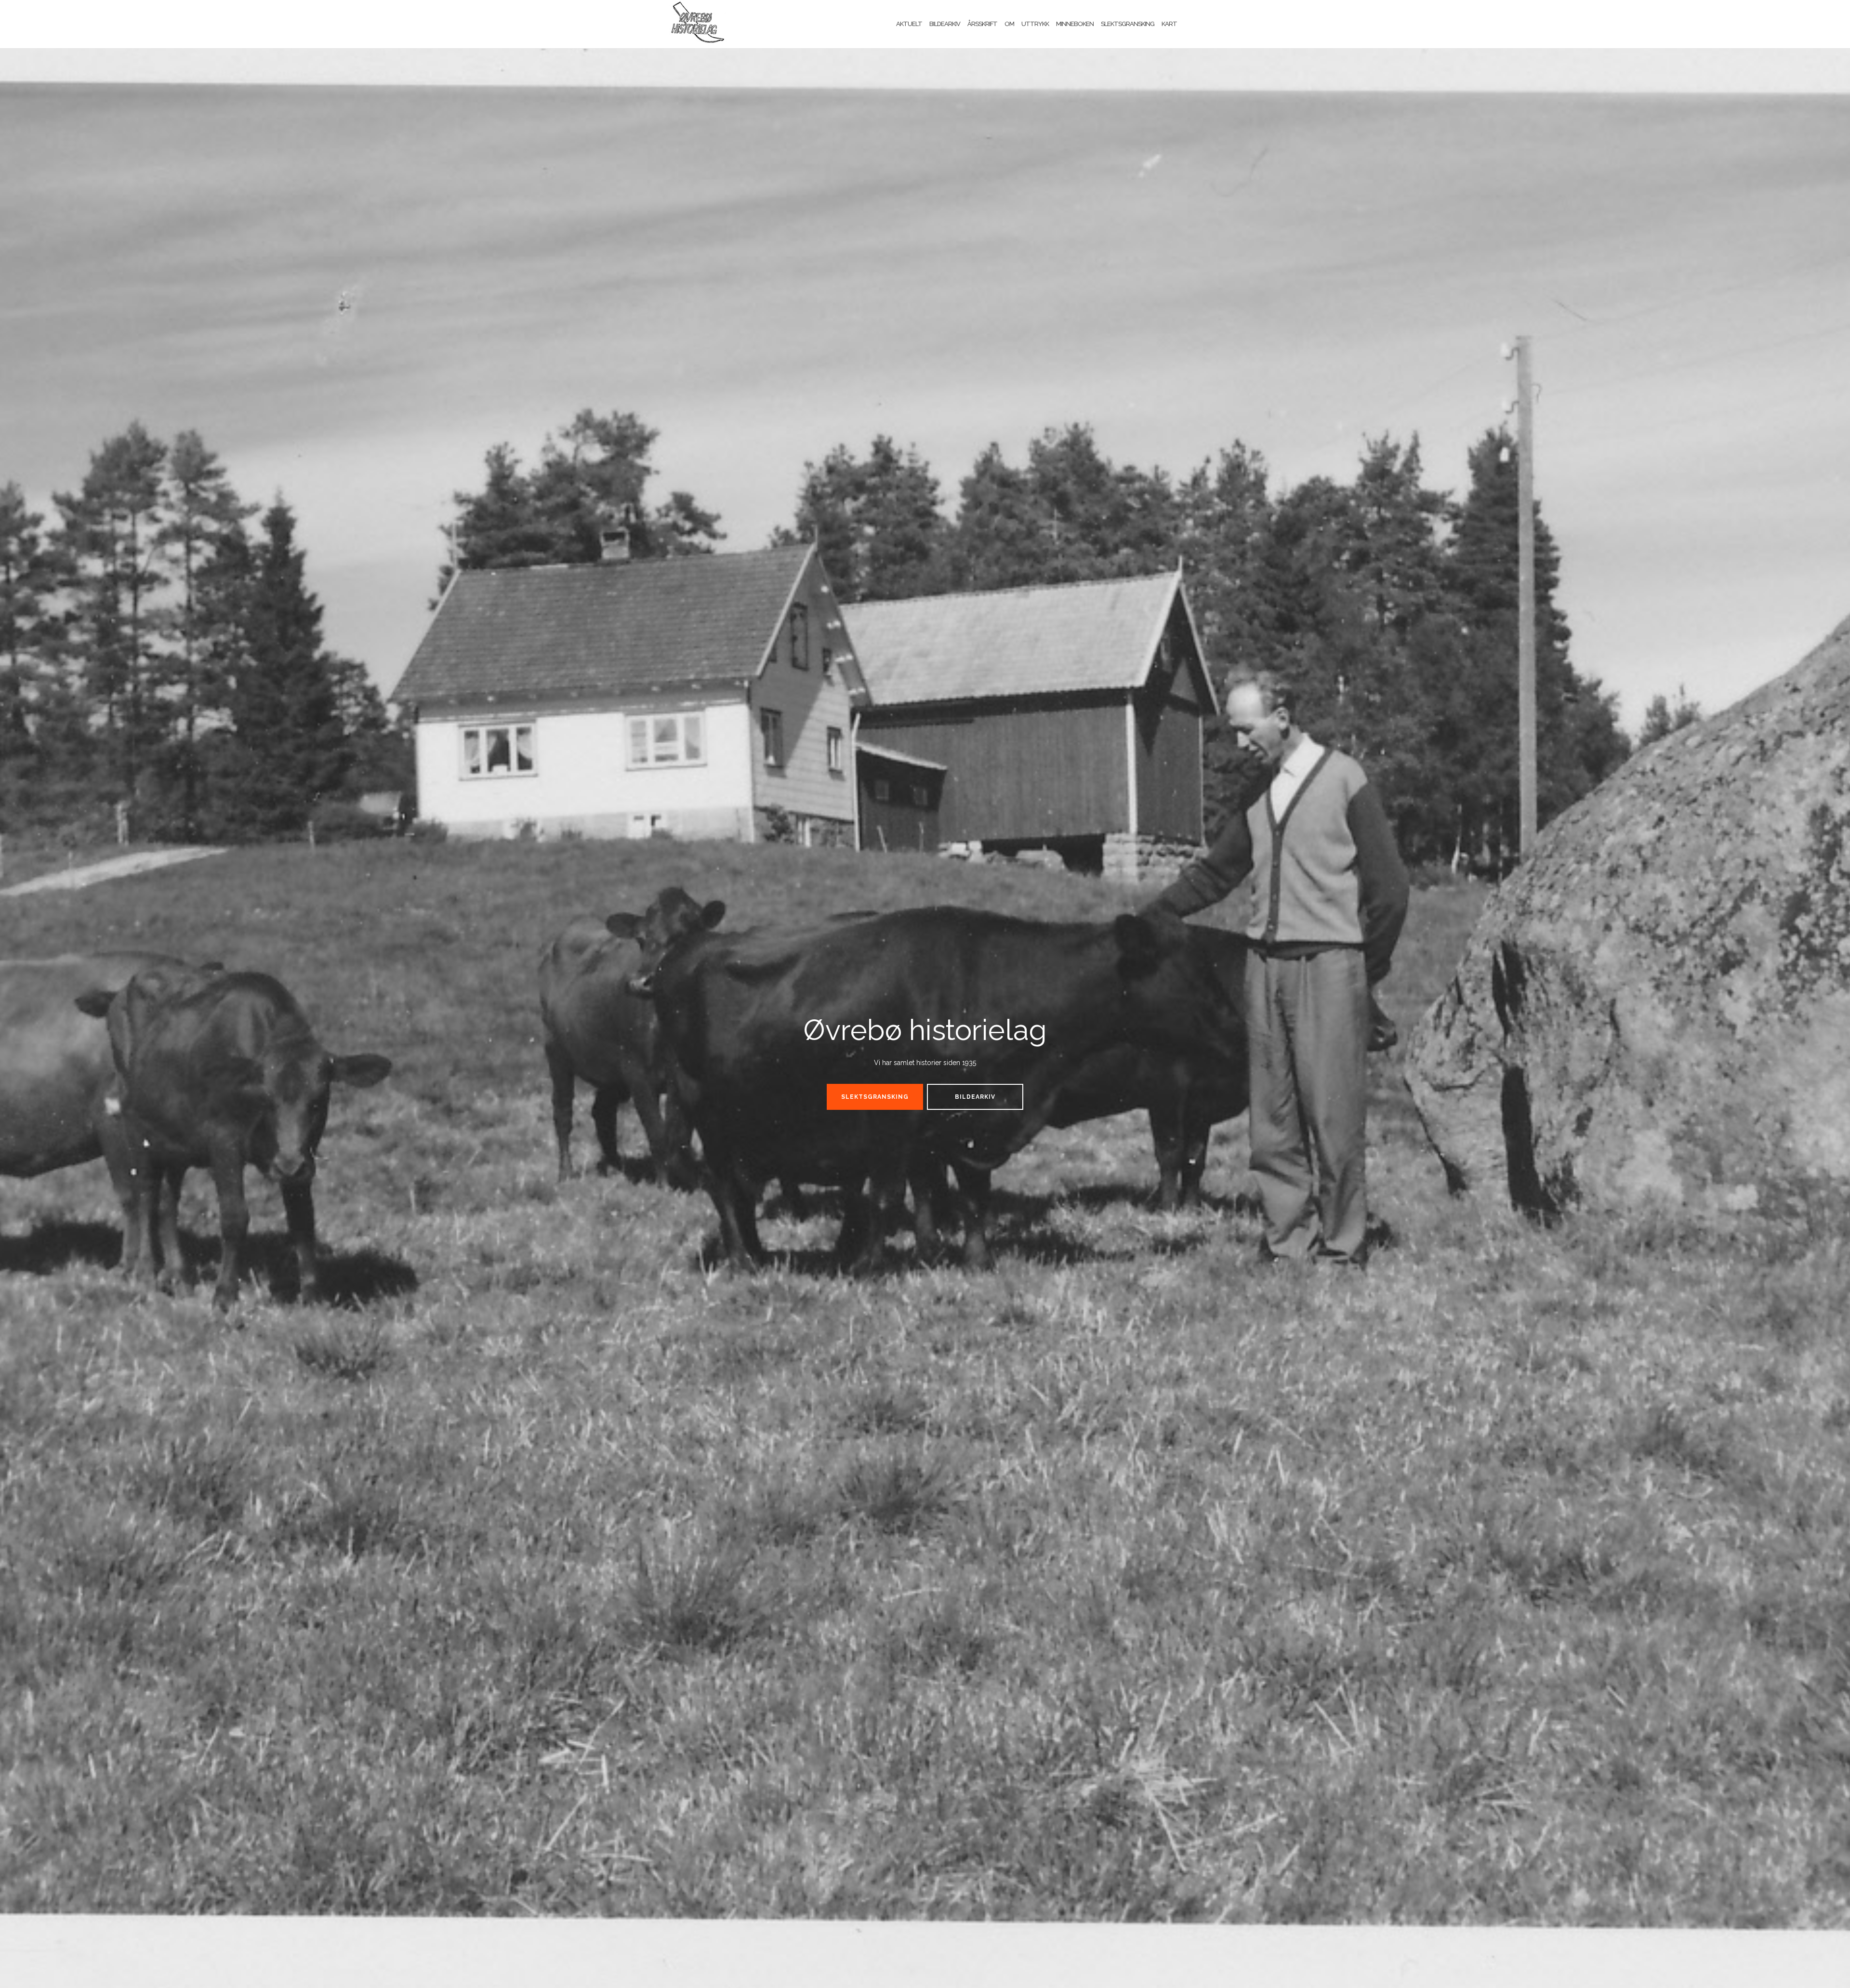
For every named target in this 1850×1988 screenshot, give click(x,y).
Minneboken (1075, 24)
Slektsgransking (1128, 24)
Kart (1169, 24)
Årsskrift (982, 24)
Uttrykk (1035, 24)
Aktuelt (909, 24)
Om (1009, 24)
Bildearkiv (945, 24)
